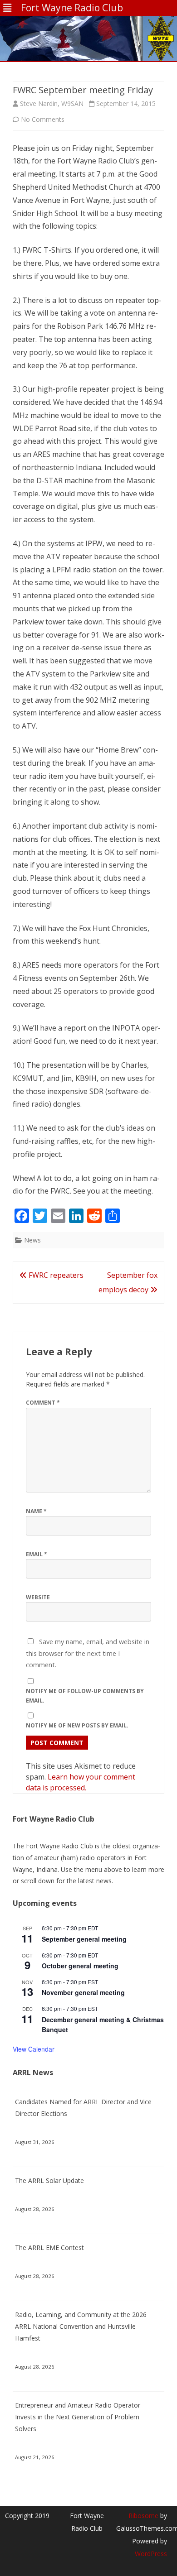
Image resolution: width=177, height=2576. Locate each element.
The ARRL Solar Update (49, 2180)
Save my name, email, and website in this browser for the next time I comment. (88, 1653)
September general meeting (84, 1939)
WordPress (151, 2554)
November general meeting (83, 1992)
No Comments (43, 119)
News (32, 1240)
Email (37, 1554)
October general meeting (80, 1966)
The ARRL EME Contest (49, 2247)
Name (36, 1511)
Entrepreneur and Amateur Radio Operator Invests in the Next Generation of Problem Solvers (78, 2417)
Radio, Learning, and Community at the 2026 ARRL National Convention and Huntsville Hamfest (81, 2326)
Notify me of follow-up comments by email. (85, 1696)
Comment (43, 1403)
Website (38, 1597)
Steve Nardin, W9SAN (52, 103)
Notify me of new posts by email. (77, 1725)
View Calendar (34, 2049)
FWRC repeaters (55, 1275)
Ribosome (143, 2516)
